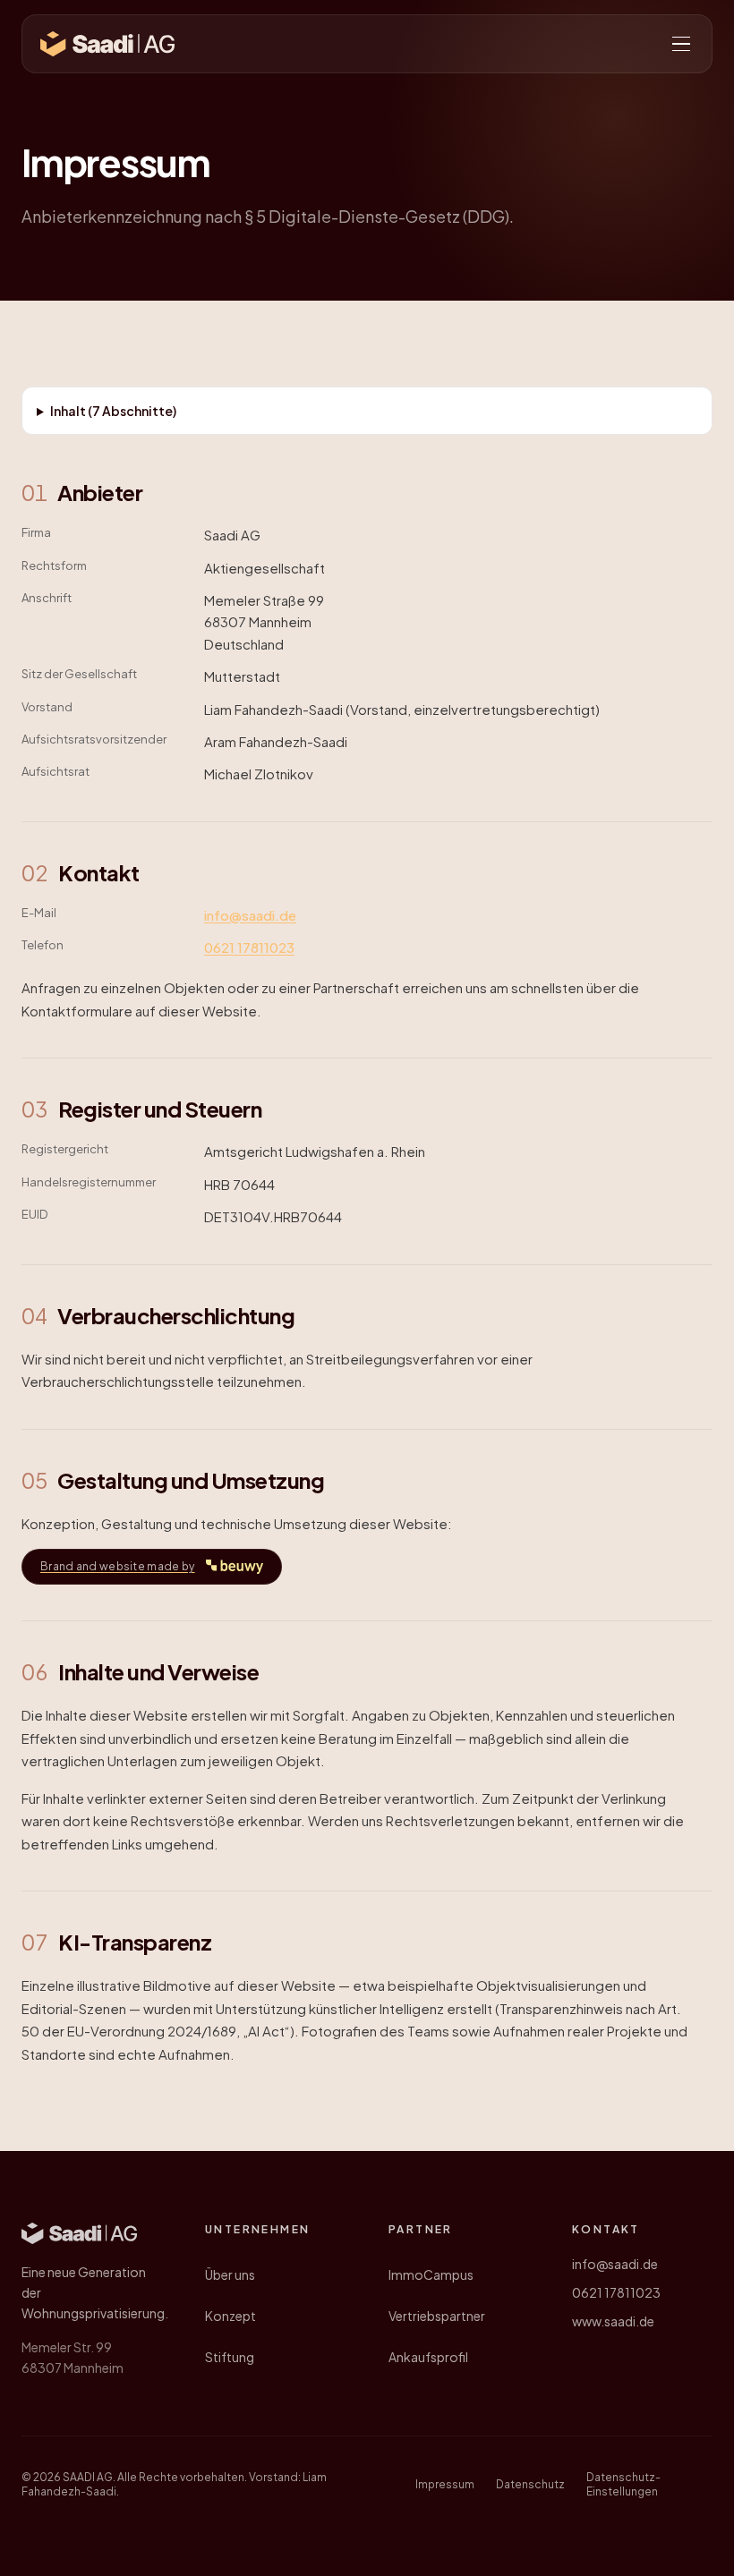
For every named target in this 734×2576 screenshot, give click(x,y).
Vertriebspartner (437, 2316)
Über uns (230, 2274)
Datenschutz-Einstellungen (623, 2484)
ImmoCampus (431, 2274)
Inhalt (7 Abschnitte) (113, 411)
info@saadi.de (250, 915)
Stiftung (230, 2357)
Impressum (445, 2484)
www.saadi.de (613, 2321)
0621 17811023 (249, 947)
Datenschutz (530, 2484)
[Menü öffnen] (681, 44)
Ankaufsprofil (428, 2357)
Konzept (230, 2316)
